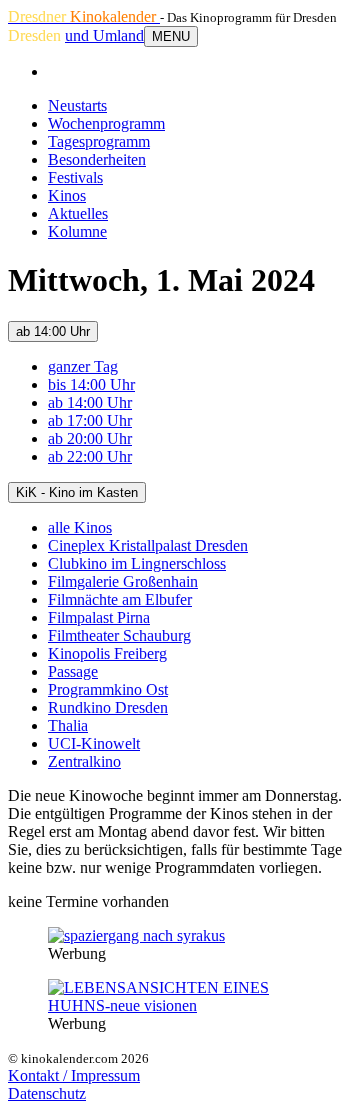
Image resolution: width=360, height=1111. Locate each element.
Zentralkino (84, 761)
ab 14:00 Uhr (53, 331)
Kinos (67, 195)
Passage (73, 671)
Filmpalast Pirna (99, 617)
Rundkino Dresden (108, 707)
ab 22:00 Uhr (90, 456)
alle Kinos (80, 527)
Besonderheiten (97, 159)
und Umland (104, 35)
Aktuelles (78, 213)
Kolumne (77, 231)
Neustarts (77, 105)
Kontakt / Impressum (74, 1075)
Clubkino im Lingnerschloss (137, 563)
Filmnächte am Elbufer (120, 599)
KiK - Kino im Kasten (77, 492)
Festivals (75, 177)
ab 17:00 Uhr (90, 420)
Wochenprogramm (106, 123)
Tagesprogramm (99, 141)
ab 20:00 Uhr (90, 438)
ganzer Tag (83, 366)
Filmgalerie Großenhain (123, 581)
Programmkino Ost (108, 689)
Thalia (68, 725)
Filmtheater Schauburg (119, 635)
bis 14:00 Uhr (91, 384)
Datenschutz (47, 1093)
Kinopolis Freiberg (107, 653)
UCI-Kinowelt (94, 743)
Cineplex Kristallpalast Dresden (148, 545)
